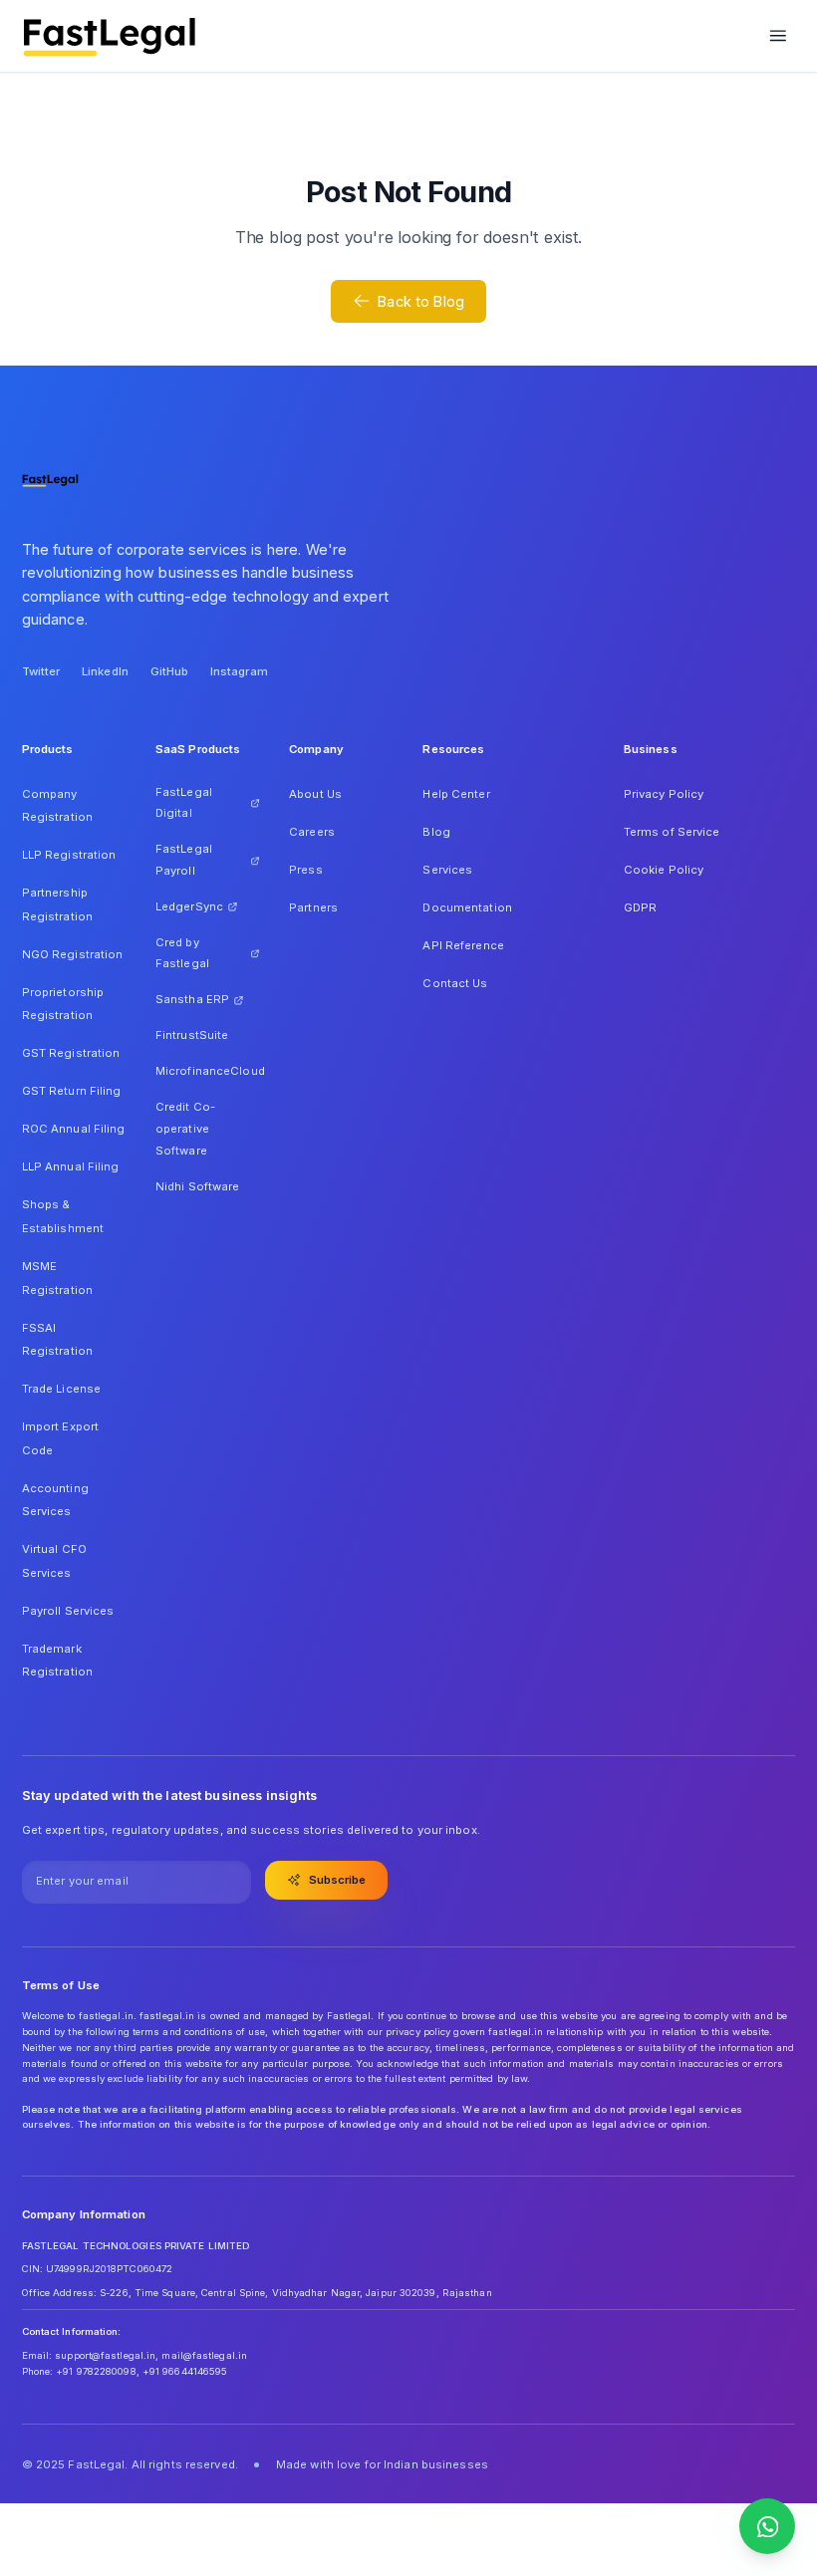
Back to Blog (421, 301)
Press (306, 870)
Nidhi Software (198, 1186)
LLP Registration (69, 855)
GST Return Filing (72, 1091)
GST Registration (71, 1053)
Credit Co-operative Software (185, 1128)
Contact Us (455, 983)
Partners (313, 907)
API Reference (463, 945)
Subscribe (338, 1880)
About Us (315, 794)
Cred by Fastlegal (182, 953)
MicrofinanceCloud (208, 1071)
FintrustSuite (192, 1035)
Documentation (467, 907)
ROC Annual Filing (74, 1129)
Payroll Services (68, 1611)
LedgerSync (189, 906)
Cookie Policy (664, 870)
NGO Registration (73, 954)
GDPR (640, 907)
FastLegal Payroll (184, 860)
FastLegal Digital (184, 803)
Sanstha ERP (192, 999)
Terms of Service (672, 832)
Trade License (61, 1389)
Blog (436, 832)
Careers (312, 832)
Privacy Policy (664, 794)
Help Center (456, 794)
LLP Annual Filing (71, 1166)
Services (447, 870)
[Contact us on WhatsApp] (767, 2526)
